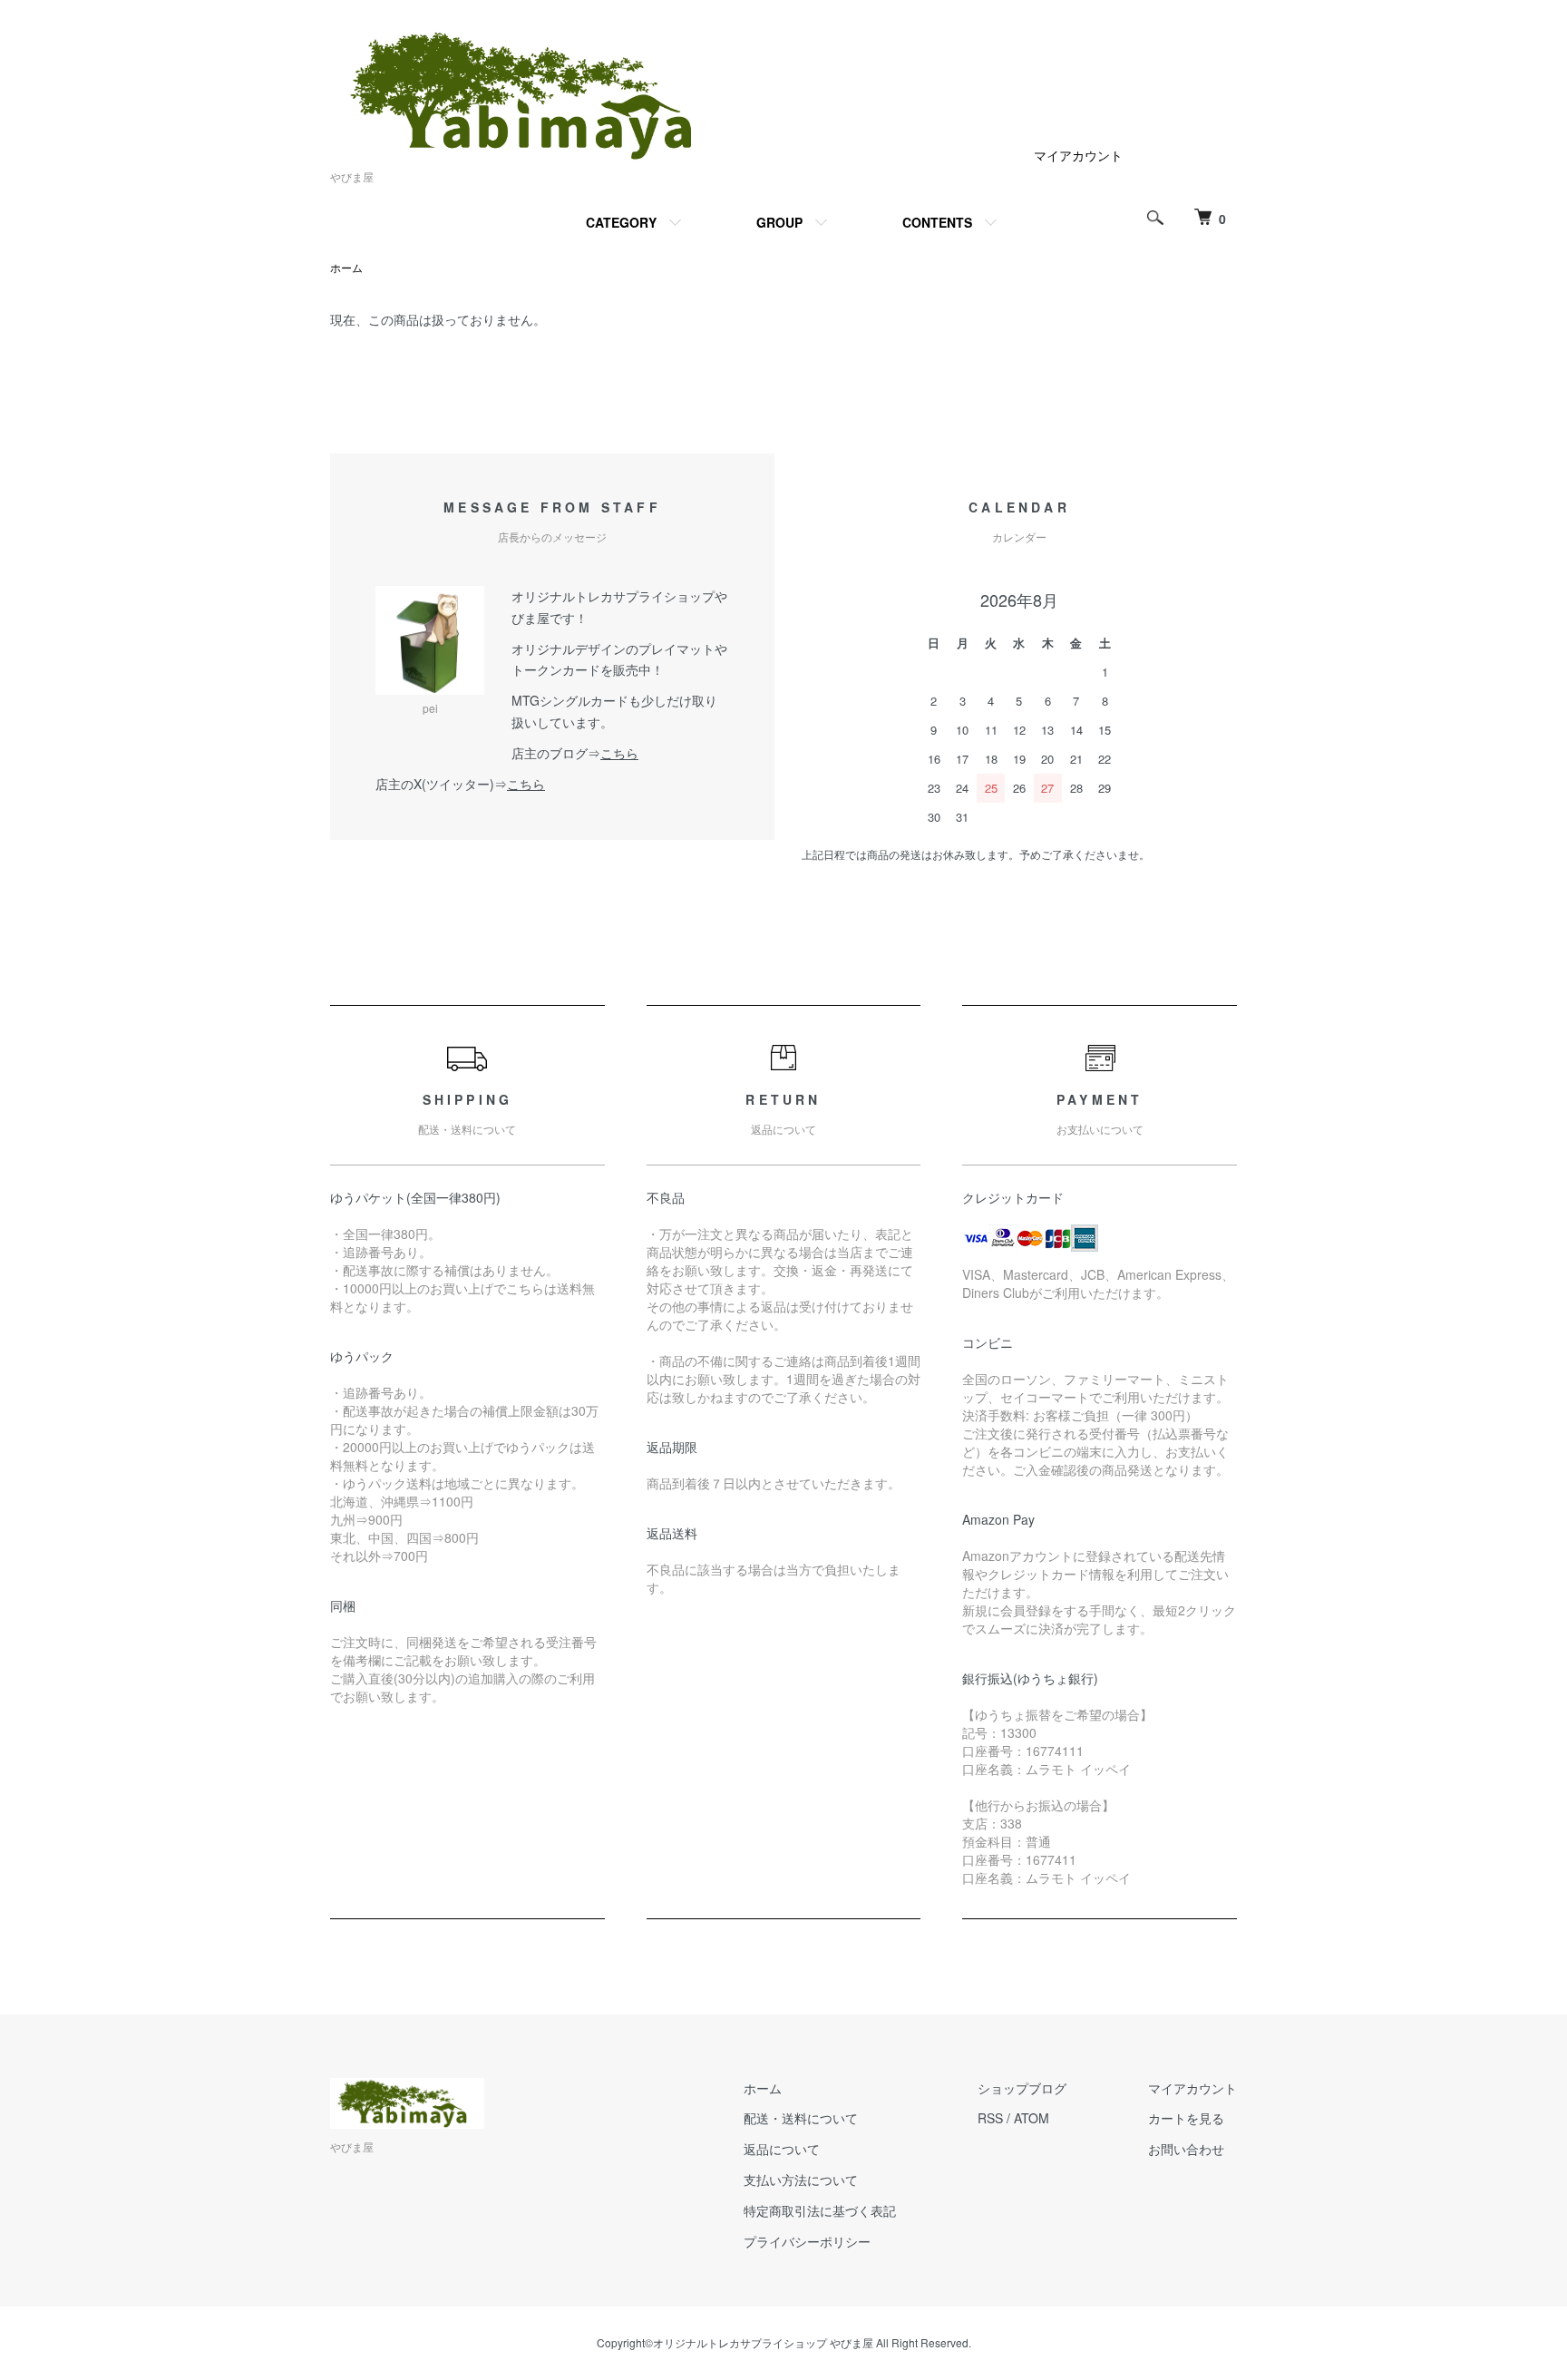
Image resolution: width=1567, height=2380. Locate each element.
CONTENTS (937, 222)
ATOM (1032, 2118)
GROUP (779, 222)
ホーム (346, 267)
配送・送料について (801, 2118)
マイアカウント (1078, 155)
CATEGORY (621, 222)
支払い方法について (801, 2180)
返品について (782, 2149)
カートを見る (1186, 2118)
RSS (990, 2118)
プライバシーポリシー (807, 2241)
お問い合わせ (1186, 2149)
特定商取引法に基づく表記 (820, 2210)
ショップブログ (1022, 2088)
